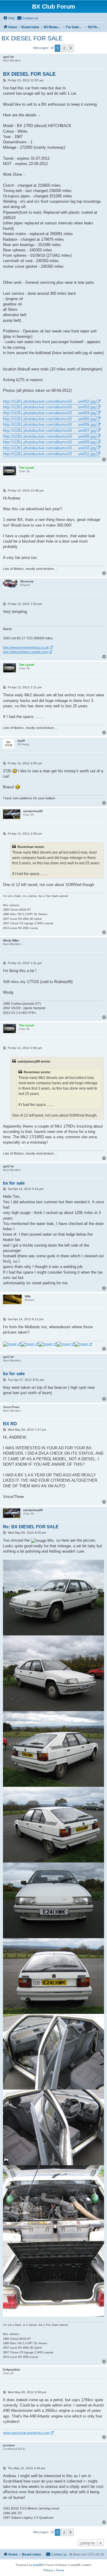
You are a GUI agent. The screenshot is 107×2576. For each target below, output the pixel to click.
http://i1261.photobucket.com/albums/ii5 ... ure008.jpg (49, 436)
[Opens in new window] (12, 1344)
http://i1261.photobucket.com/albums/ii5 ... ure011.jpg (49, 454)
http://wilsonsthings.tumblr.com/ (25, 652)
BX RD (10, 1424)
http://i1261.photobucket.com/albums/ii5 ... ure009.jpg (49, 442)
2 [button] (64, 48)
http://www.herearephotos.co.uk (26, 647)
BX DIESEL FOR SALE (32, 38)
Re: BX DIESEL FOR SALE (31, 1527)
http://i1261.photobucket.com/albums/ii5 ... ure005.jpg (49, 419)
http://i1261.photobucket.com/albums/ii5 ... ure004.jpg (49, 413)
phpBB (38, 2565)
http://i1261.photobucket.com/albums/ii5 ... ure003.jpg (49, 407)
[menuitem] (9, 18)
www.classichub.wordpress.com (26, 2433)
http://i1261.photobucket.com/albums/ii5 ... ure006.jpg (49, 425)
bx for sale (14, 1183)
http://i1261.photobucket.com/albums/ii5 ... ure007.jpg (49, 431)
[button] (71, 48)
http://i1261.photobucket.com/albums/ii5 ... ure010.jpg (49, 448)
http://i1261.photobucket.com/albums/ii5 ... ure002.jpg (49, 401)
